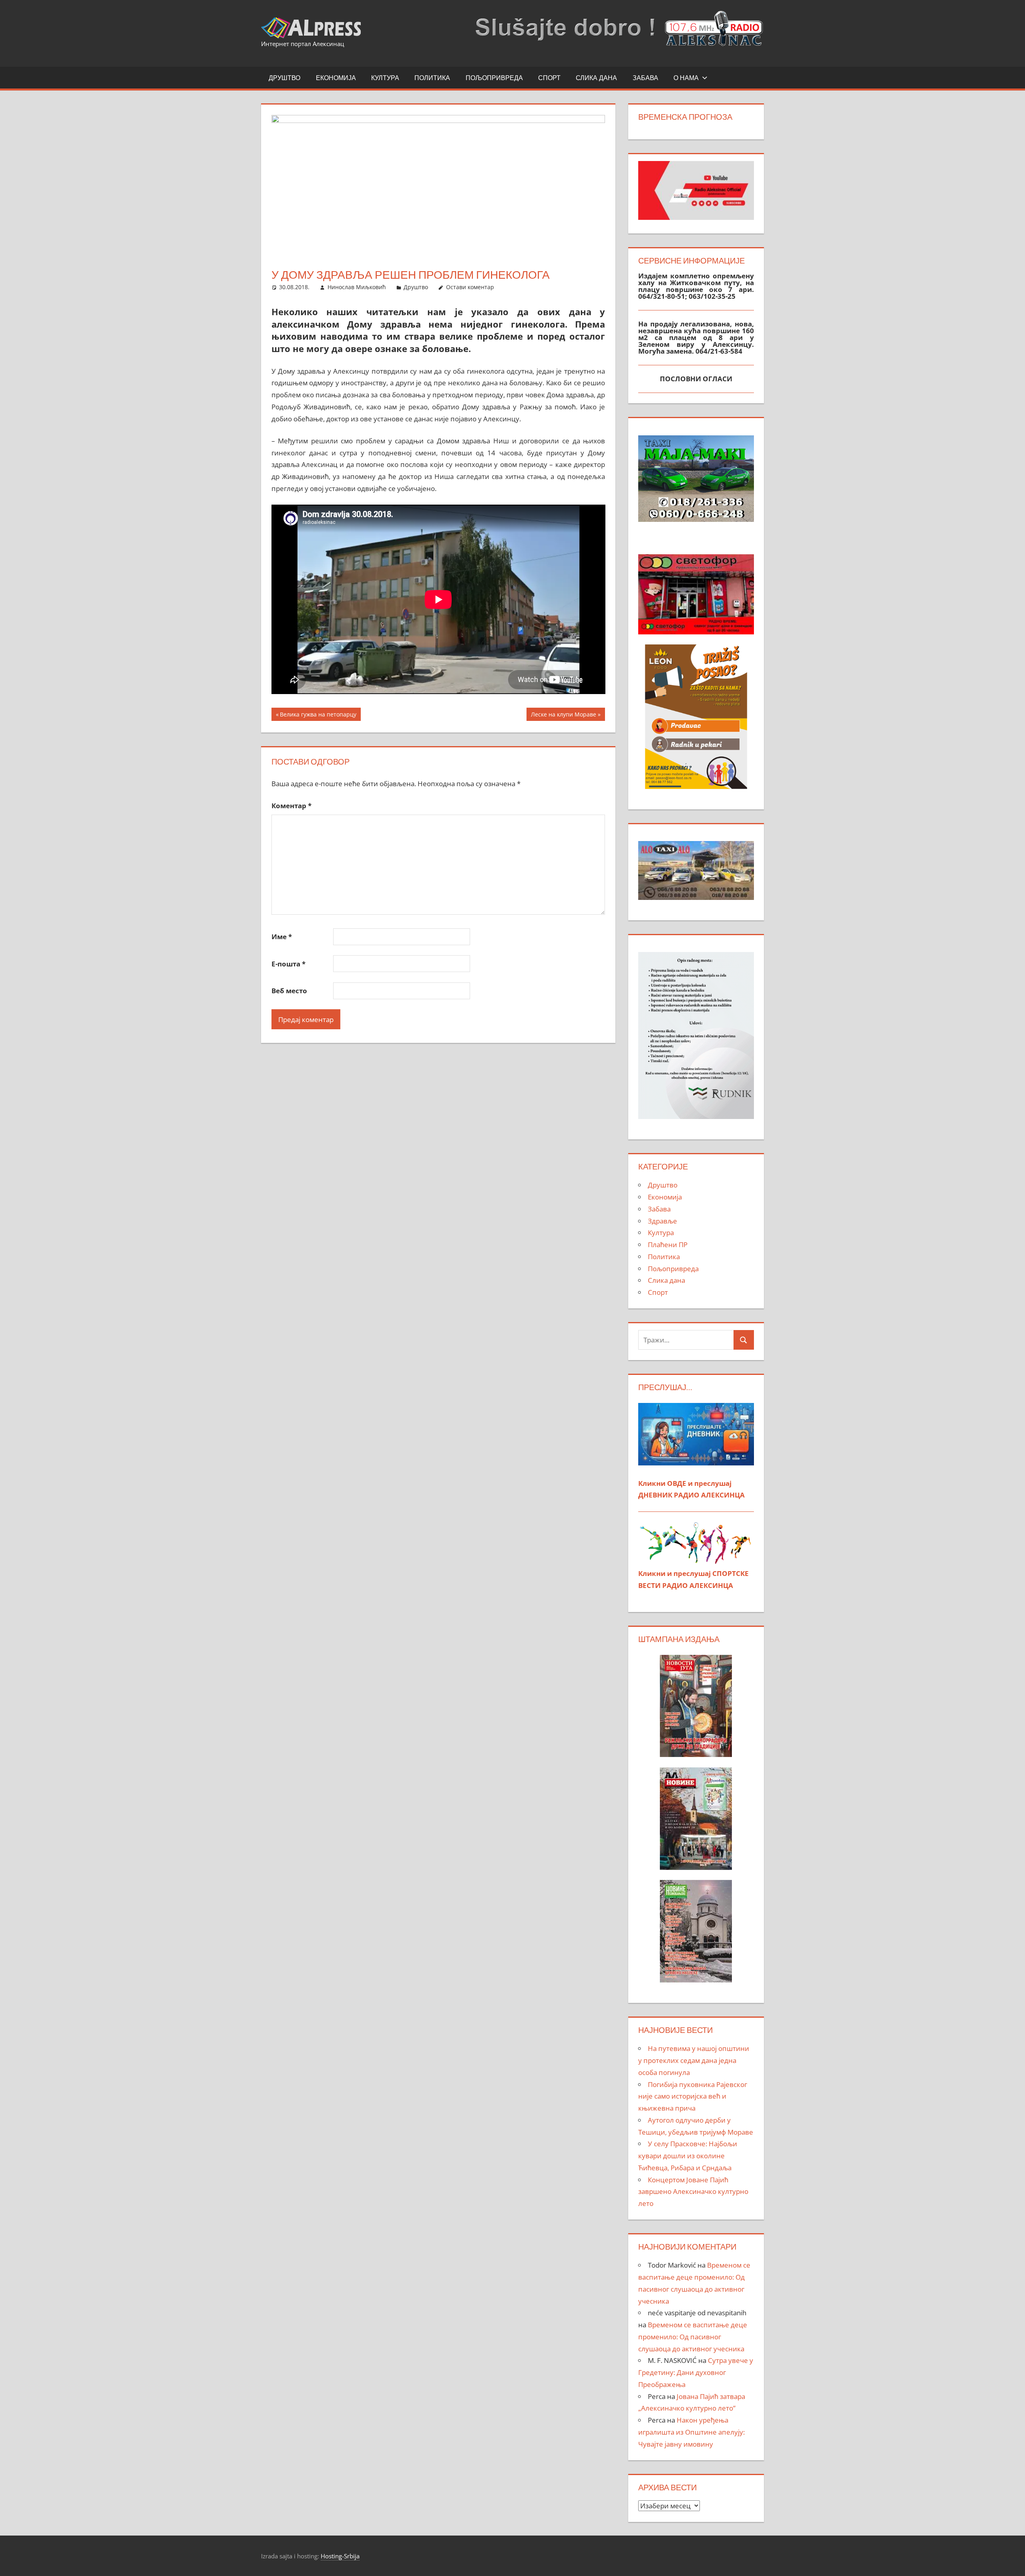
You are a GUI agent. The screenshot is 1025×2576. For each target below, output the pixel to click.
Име (282, 937)
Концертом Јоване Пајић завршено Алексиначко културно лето (693, 2192)
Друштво (284, 78)
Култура (385, 78)
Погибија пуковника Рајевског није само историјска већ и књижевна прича (693, 2096)
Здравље (662, 1221)
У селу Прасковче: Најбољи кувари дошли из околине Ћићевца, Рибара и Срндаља (688, 2156)
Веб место (289, 991)
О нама (686, 78)
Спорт (549, 78)
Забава (645, 78)
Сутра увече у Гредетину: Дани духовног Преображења (696, 2372)
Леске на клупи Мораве (563, 715)
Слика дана (596, 78)
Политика (432, 78)
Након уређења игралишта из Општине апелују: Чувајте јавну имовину (691, 2432)
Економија (336, 78)
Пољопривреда (494, 78)
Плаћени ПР (668, 1245)
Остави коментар (470, 287)
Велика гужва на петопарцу (318, 715)
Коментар (291, 806)
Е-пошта (288, 964)
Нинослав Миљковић (357, 287)
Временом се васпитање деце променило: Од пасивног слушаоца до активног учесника (693, 2337)
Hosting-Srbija (340, 2556)
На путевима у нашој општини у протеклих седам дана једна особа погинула (694, 2060)
